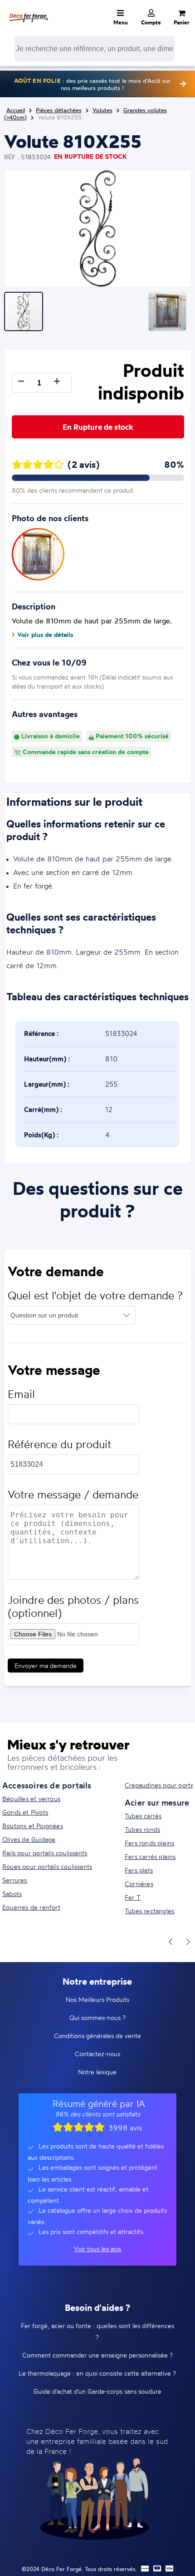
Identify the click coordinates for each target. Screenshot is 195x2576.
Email (21, 1394)
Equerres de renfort (31, 1907)
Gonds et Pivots (25, 1812)
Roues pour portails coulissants (47, 1866)
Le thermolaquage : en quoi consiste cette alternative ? (97, 2373)
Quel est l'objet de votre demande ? (95, 1295)
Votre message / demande (73, 1495)
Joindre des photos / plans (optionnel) (73, 1606)
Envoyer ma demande (46, 1666)
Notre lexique (97, 2072)
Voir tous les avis (97, 2249)
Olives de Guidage (29, 1839)
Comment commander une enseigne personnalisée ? (97, 2355)
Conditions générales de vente (97, 2036)
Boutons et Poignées (33, 1826)
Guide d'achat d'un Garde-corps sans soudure (97, 2391)
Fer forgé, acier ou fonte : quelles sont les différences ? (97, 2331)
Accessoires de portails (47, 1785)
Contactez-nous (97, 2054)
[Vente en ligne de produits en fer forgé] (29, 11)
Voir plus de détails (45, 635)
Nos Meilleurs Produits (97, 1999)
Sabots (12, 1894)
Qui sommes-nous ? (97, 2018)
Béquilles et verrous (31, 1799)
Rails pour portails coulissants (45, 1853)
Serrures (15, 1880)
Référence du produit (59, 1444)
